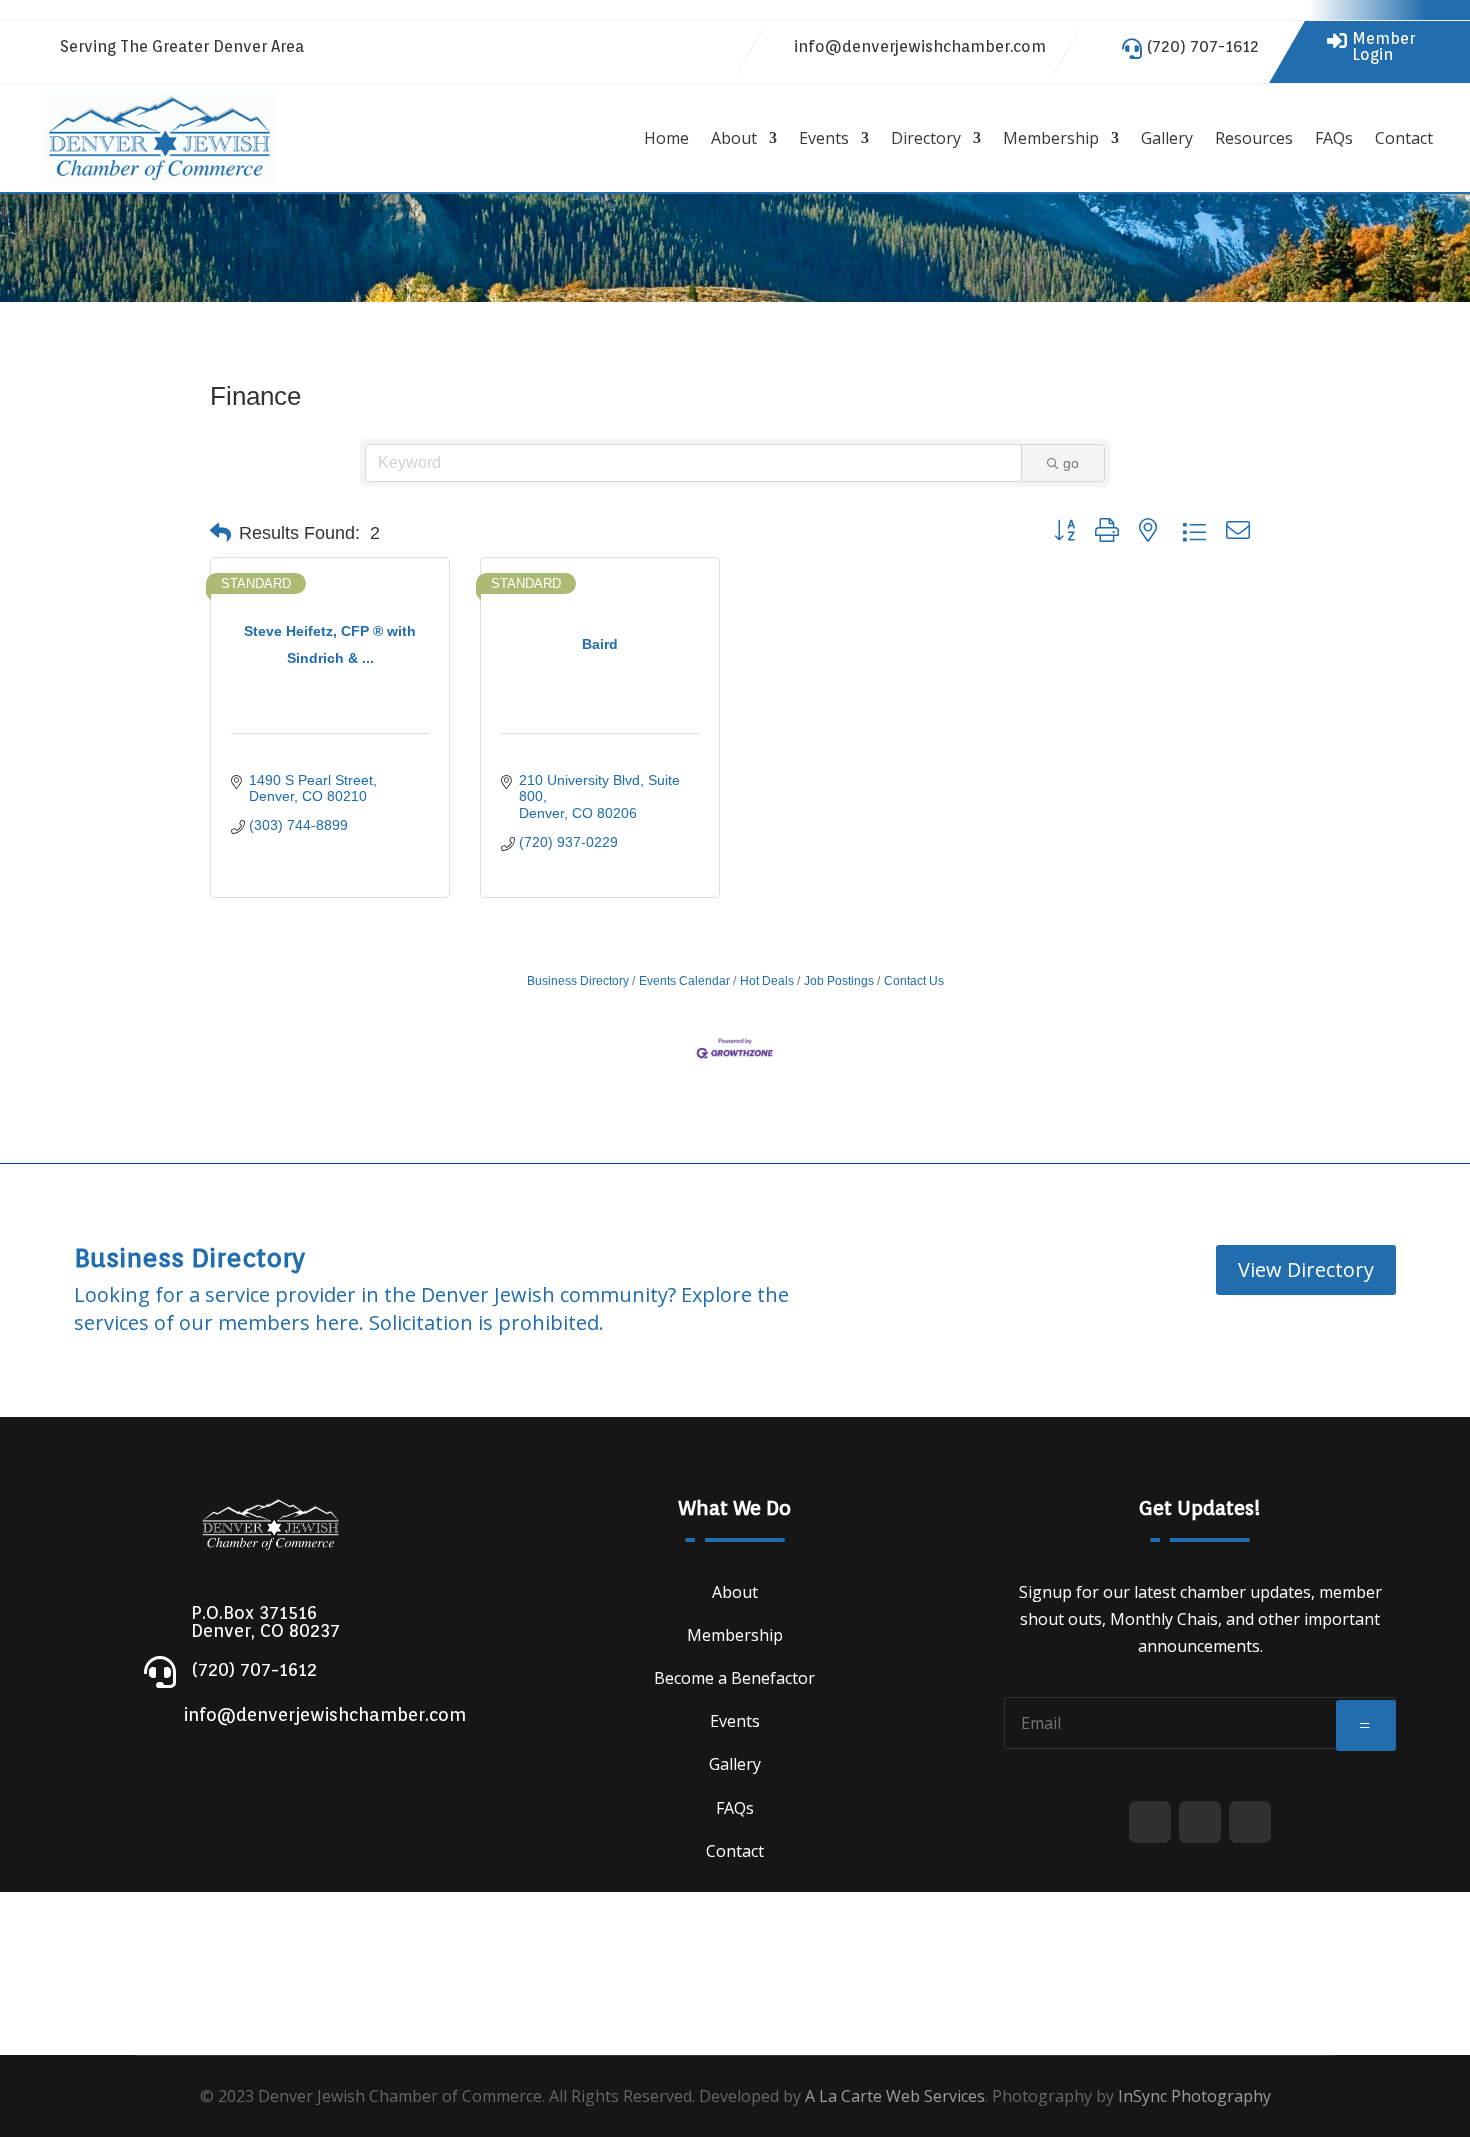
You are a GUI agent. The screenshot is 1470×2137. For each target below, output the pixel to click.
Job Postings (839, 981)
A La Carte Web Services (895, 2096)
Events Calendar (684, 981)
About (734, 138)
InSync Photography (1194, 2096)
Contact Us (914, 981)
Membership (1051, 138)
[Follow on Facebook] (635, 48)
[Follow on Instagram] (715, 48)
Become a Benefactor (734, 1678)
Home (666, 138)
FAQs (1334, 138)
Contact (1404, 138)
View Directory (1306, 1269)
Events (824, 138)
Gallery (1167, 138)
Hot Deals (767, 981)
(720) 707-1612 (1203, 46)
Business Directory (578, 981)
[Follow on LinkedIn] (675, 48)
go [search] (1071, 463)
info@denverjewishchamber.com (920, 46)
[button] (220, 533)
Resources (1254, 138)
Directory (926, 138)
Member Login (1383, 46)
